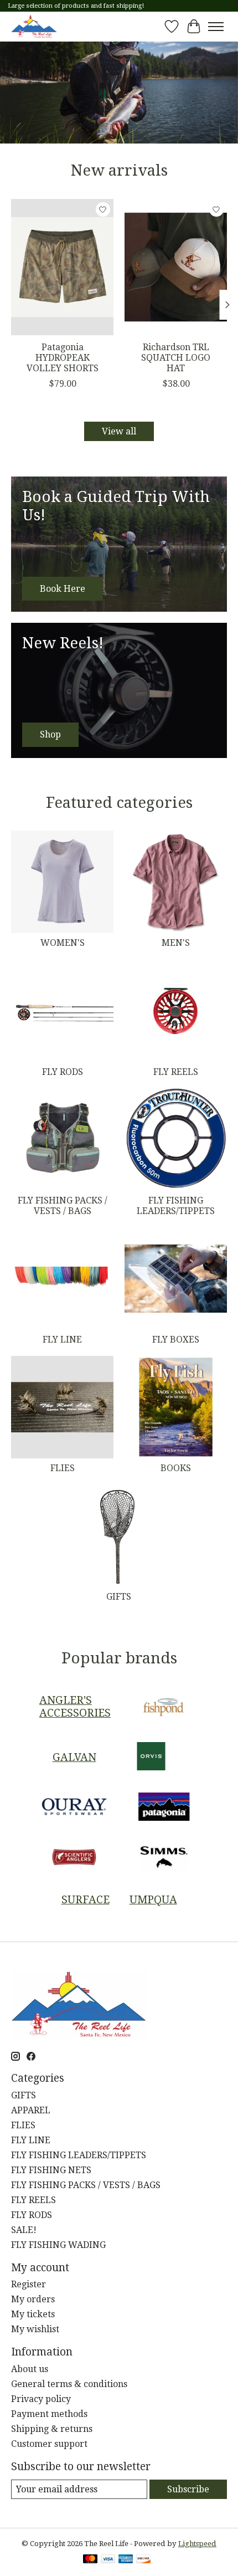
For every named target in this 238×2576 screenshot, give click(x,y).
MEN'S (176, 943)
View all (119, 431)
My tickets (33, 2314)
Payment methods (49, 2414)
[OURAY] (74, 1808)
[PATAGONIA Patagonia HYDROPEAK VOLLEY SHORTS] (62, 267)
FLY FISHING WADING (58, 2245)
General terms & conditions (69, 2384)
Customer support (49, 2444)
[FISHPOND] (164, 1707)
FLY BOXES (176, 1340)
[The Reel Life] (34, 26)
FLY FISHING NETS (51, 2170)
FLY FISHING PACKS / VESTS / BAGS (63, 1206)
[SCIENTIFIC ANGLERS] (74, 1858)
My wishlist (35, 2329)
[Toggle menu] (216, 27)
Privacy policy (41, 2399)
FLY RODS (63, 1072)
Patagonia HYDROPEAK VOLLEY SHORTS (63, 358)
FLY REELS (176, 1072)
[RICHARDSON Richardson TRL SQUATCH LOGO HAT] (176, 267)
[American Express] (126, 2560)
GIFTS (119, 1597)
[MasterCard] (90, 2560)
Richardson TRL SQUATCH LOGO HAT (176, 358)
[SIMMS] (164, 1858)
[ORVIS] (151, 1757)
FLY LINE (62, 1340)
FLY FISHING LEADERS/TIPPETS (176, 1206)
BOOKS (176, 1468)
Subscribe (188, 2489)
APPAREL (31, 2110)
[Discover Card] (143, 2560)
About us (30, 2369)
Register (29, 2284)
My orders (33, 2299)
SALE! (24, 2230)
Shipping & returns (52, 2429)
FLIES (63, 1468)
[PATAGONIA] (164, 1808)
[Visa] (108, 2560)
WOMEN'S (63, 943)
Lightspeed (197, 2544)
